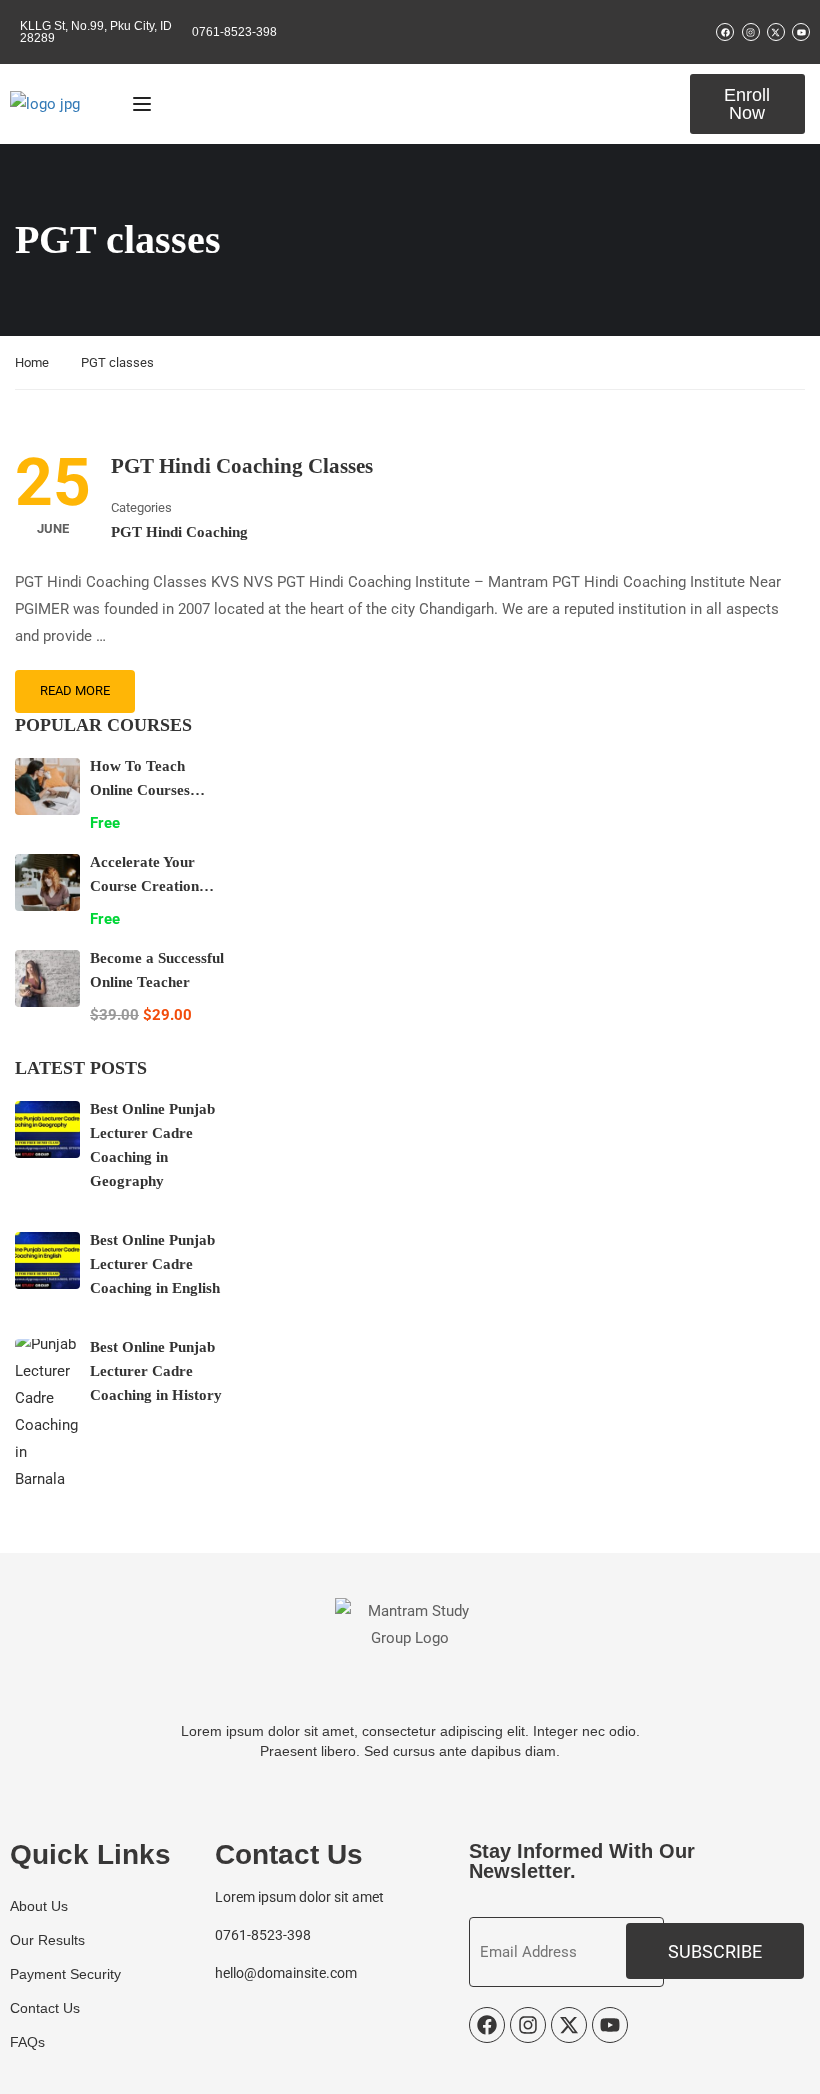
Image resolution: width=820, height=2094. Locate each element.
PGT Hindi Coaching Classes (242, 466)
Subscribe (715, 1951)
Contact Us (45, 2008)
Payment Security (65, 1974)
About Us (39, 1906)
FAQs (27, 2042)
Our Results (47, 1940)
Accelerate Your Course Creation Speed (144, 886)
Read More (75, 690)
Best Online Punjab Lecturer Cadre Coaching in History (156, 1371)
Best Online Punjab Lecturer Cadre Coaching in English (155, 1264)
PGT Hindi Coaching (179, 532)
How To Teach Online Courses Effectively (140, 790)
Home (32, 362)
